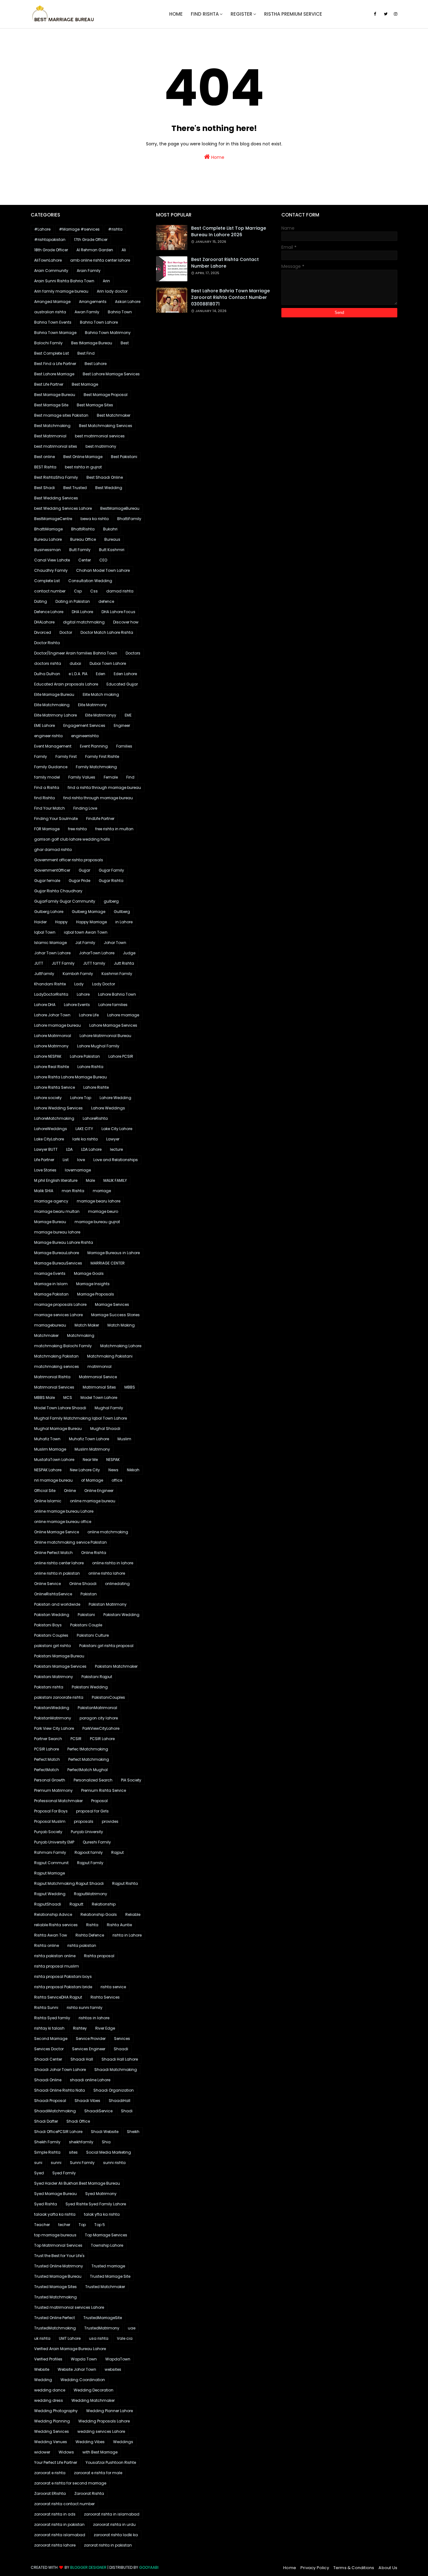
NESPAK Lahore (48, 1470)
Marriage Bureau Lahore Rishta (64, 1242)
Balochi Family (48, 343)
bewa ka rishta (95, 519)
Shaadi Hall (82, 2059)
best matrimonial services (100, 436)
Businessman (47, 550)
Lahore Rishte (96, 1087)
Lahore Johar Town (52, 1015)
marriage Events (50, 1273)
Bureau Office (83, 539)
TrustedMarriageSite (103, 2318)
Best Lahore (96, 364)
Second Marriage (51, 2039)
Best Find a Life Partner (55, 364)
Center (85, 560)
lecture (116, 1149)
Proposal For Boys (51, 1811)
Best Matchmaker (114, 415)
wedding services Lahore (101, 2431)
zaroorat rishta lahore (55, 2545)
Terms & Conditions (354, 2568)
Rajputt (76, 1904)
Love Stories (45, 1170)
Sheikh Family (47, 2142)
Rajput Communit (51, 1863)
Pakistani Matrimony (54, 1677)
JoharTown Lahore (97, 953)
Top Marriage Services (106, 2235)
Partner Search (48, 1739)
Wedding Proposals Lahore (104, 2421)
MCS (68, 1398)
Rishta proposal (99, 1956)
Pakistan (89, 1594)
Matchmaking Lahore (121, 1346)
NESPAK (113, 1460)
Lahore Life (89, 1015)
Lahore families (113, 1005)
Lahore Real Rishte (52, 1067)
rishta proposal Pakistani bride (63, 1987)
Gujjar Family (111, 870)
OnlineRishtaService (53, 1594)
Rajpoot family (89, 1852)
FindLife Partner (100, 819)
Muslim (124, 1439)
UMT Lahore (70, 2338)
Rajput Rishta (125, 1883)
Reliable (133, 1914)
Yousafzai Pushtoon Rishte (111, 2462)
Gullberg (122, 912)
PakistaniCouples (108, 1697)
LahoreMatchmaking (54, 1118)
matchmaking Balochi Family (63, 1346)
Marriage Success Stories (115, 1315)
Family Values (82, 777)
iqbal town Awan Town (86, 932)
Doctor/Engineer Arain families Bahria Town (76, 653)
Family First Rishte (102, 756)
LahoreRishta (95, 1118)
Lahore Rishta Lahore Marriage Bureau (70, 1077)
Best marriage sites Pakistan (61, 415)
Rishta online (47, 1945)
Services (122, 2039)
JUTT (39, 963)
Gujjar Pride (79, 881)
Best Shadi (44, 488)
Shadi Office (78, 2121)
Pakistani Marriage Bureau (59, 1656)
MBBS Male (44, 1398)
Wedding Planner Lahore (110, 2411)
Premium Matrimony (53, 1790)
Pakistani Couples (51, 1635)
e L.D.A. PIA (78, 674)
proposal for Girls (92, 1811)
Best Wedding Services (56, 498)
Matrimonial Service (98, 1377)
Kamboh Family (78, 974)
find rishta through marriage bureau (98, 798)
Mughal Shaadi (105, 1429)
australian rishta (50, 312)
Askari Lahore (128, 302)
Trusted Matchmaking (55, 2297)
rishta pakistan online (55, 1956)
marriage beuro (103, 1211)
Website (42, 2369)
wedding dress (49, 2400)
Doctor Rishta (47, 643)
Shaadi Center (48, 2059)
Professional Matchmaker (58, 1801)
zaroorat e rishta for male (98, 2473)
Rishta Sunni (46, 2008)
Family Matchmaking (96, 767)
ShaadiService (98, 2111)
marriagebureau (50, 1325)
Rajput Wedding (50, 1894)
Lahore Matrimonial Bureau (105, 1036)
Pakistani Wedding (121, 1615)
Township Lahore (107, 2245)
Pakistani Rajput (97, 1677)
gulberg (111, 901)
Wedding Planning (52, 2421)
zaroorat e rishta (50, 2473)
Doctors (133, 653)
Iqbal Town (45, 932)
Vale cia (125, 2338)
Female (111, 777)
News (113, 1470)
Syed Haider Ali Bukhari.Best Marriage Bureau (77, 2183)
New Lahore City (85, 1470)
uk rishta (42, 2338)
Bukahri (110, 529)
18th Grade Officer (51, 250)
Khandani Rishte (50, 984)
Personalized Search (93, 1780)
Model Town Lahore (99, 1398)
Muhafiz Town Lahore (89, 1439)
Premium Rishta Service (104, 1790)
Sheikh (133, 2132)
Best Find (86, 353)
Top (82, 2225)
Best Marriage (85, 384)
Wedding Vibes (90, 2442)
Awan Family (87, 312)
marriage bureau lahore (57, 1232)
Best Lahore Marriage (54, 374)
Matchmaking (81, 1335)
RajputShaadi (48, 1904)
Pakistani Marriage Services (60, 1666)
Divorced (43, 632)
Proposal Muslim (50, 1821)
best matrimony (101, 446)
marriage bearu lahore (99, 1201)
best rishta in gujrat (83, 467)
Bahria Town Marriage (55, 333)
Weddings (123, 2442)
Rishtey (80, 2028)
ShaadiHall (120, 2101)
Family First (66, 756)
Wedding (43, 2380)
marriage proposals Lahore (60, 1304)
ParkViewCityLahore (101, 1728)
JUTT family (94, 963)
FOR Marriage (47, 829)
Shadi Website (105, 2132)
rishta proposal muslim (57, 1966)
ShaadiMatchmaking (55, 2111)
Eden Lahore (125, 674)
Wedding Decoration (94, 2390)
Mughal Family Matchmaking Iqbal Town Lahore (81, 1418)
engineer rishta (48, 736)
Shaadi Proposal (50, 2101)
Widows (66, 2452)
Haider (40, 922)
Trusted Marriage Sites (55, 2287)
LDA (69, 1149)
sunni (56, 2163)
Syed (39, 2173)
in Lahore (124, 922)
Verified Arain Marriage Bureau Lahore (70, 2349)
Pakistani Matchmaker (116, 1666)
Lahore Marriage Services (113, 1025)
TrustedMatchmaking (55, 2328)
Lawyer (113, 1139)
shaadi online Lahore (90, 2080)
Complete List (47, 581)
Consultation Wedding (90, 581)
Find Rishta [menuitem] (205, 14)
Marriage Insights (93, 1284)
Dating (41, 601)
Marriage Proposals (96, 1294)
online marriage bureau (93, 1501)
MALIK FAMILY (115, 1180)
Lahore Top (81, 1098)
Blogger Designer (88, 2567)
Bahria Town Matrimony (108, 333)
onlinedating (117, 1584)
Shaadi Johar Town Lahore (60, 2070)
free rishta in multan (114, 829)
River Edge (105, 2028)
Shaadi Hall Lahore (120, 2059)
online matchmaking (108, 1532)
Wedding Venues (51, 2442)
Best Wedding (109, 488)
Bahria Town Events (53, 322)
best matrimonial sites (56, 446)
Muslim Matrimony (92, 1449)
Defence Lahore (49, 612)
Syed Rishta (46, 2204)
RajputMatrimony (91, 1894)
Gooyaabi (149, 2567)
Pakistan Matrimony (108, 1604)
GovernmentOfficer (52, 870)
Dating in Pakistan (73, 601)
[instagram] (396, 14)
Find (130, 777)
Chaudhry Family (51, 570)
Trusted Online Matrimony (59, 2266)
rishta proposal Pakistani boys (63, 1976)
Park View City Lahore (54, 1728)
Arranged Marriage (52, 302)
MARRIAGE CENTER (108, 1263)
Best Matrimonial (50, 436)
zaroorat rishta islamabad (60, 2535)
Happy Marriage (91, 922)
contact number (50, 591)
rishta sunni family (85, 2008)
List (66, 1160)
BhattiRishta (83, 529)
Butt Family (80, 550)
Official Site (45, 1491)
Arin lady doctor (112, 291)
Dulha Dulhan (47, 674)
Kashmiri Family (117, 974)
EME (128, 715)
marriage (102, 1191)
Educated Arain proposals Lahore (66, 684)
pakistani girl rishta (52, 1646)
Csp (78, 591)
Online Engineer (99, 1491)
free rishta (77, 829)
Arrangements (93, 302)
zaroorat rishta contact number (64, 2504)
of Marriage (92, 1480)
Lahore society (48, 1098)
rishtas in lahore (94, 2018)
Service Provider (91, 2039)
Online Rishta (94, 1553)
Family (41, 756)
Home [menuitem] (176, 14)
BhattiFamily (129, 519)
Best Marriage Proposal (106, 395)
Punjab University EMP (54, 1842)
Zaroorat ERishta (50, 2493)
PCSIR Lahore (102, 1739)
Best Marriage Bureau (55, 395)
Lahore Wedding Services (58, 1108)
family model (47, 777)
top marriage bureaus (55, 2235)
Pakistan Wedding (52, 1615)
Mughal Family (109, 1408)
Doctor (66, 632)
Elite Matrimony (92, 705)
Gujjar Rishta (111, 881)
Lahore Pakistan (85, 1056)
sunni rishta (114, 2163)
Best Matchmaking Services (106, 426)
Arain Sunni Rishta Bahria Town (64, 281)
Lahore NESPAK (48, 1056)
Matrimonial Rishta (52, 1377)
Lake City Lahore (117, 1129)
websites (113, 2369)
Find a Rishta (47, 787)
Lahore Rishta (90, 1067)
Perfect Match (47, 1759)
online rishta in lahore (113, 1563)
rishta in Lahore (127, 1935)
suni (38, 2163)
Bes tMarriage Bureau (92, 343)
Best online (44, 457)
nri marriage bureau (53, 1480)
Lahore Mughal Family (98, 1046)
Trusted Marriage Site (110, 2276)
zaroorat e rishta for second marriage (70, 2483)
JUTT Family (63, 963)
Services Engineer (89, 2049)
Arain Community (51, 271)
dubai (75, 663)
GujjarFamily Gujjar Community (65, 901)
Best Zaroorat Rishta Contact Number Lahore (225, 263)
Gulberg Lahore (49, 912)
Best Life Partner (49, 384)
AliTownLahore (48, 260)
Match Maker (87, 1325)
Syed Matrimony (101, 2194)
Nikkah (133, 1470)
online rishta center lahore (59, 1563)
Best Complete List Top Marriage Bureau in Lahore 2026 (229, 231)
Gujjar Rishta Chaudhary (58, 891)
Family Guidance (51, 767)
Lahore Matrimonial (53, 1036)
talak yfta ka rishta (102, 2214)
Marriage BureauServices (58, 1263)
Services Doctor (49, 2049)
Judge (129, 953)
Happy (61, 922)
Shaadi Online (48, 2080)
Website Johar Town (77, 2369)
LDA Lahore (91, 1149)
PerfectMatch (47, 1770)
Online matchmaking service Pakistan (70, 1542)
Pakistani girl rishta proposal (106, 1646)
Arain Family (89, 271)
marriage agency (51, 1201)
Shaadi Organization (114, 2090)
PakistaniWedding (52, 1708)
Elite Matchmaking (52, 705)
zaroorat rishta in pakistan (59, 2524)
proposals (84, 1821)
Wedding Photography (56, 2411)
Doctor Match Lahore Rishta (107, 632)
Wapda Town (84, 2359)
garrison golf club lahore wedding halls (72, 839)
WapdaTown (118, 2359)
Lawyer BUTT (46, 1149)
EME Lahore (44, 725)
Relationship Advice (53, 1914)
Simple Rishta (47, 2152)
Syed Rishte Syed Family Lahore (96, 2204)
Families (124, 746)
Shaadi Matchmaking (116, 2070)
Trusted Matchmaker (105, 2287)
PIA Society (131, 1780)
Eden (101, 674)
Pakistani (86, 1615)
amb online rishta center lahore (100, 260)
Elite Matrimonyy (101, 715)
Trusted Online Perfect (55, 2318)
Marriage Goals (89, 1273)
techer (64, 2225)
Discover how (126, 622)
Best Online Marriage (83, 457)
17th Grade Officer (91, 240)
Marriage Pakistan (51, 1294)
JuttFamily (44, 974)
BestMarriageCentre (53, 519)
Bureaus (112, 539)
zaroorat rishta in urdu (114, 2524)
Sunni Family (82, 2163)
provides (110, 1821)
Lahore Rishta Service (55, 1087)
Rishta (92, 1925)
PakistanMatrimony (53, 1718)
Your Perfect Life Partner (56, 2462)
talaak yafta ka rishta (55, 2214)
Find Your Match (50, 808)
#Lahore (42, 229)
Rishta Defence (90, 1935)
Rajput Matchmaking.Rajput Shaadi (69, 1883)
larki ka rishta (85, 1139)
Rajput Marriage (50, 1873)
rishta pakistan (82, 1945)
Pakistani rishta (49, 1687)
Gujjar (84, 870)
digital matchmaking (84, 622)
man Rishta (73, 1191)
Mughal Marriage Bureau (58, 1429)
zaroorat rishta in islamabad (112, 2514)
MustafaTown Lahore (54, 1460)
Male (90, 1180)
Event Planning (94, 746)
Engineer (122, 725)
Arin (106, 281)
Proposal (99, 1801)
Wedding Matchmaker (93, 2400)
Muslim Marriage (50, 1449)
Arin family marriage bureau (61, 291)
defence (106, 601)
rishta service (113, 1987)
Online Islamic (48, 1501)
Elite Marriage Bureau (54, 694)
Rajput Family (90, 1863)
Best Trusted (75, 488)
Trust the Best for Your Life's (59, 2256)
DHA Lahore (82, 612)
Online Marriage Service (57, 1532)
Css (94, 591)
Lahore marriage (123, 1015)
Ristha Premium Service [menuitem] (293, 14)
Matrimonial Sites (99, 1387)
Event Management (53, 746)
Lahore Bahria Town (117, 994)
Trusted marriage (108, 2266)
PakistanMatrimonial (97, 1708)
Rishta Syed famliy (52, 2018)
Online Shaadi (83, 1584)
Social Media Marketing (109, 2152)
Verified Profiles (48, 2359)
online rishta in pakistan (57, 1573)
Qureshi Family (97, 1842)
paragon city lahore (99, 1718)
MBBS (130, 1387)
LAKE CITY (84, 1129)
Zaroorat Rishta (89, 2493)
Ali (124, 250)
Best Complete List (52, 353)
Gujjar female (47, 881)
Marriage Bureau (50, 1222)
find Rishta (44, 798)
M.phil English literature (56, 1180)
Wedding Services (52, 2431)
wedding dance (50, 2390)
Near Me (90, 1460)
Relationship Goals (99, 1914)
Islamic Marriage (50, 943)
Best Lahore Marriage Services (111, 374)
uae (132, 2328)
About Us (388, 2568)
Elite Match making (101, 694)
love (81, 1160)
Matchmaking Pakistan (56, 1356)
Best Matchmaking (52, 426)
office (117, 1480)
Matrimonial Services (54, 1387)
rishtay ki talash (49, 2028)
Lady (79, 984)
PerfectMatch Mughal (88, 1770)
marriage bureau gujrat (97, 1222)
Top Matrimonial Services (58, 2245)
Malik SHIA (44, 1191)
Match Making (121, 1325)
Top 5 (100, 2225)
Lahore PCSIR (121, 1056)
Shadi (127, 2111)
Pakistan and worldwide (57, 1604)
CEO (103, 560)
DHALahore (44, 622)
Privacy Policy (315, 2568)
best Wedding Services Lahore (63, 508)
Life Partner (44, 1160)
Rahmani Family (50, 1852)
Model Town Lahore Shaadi (60, 1408)
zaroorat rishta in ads (55, 2514)
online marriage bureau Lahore (64, 1511)
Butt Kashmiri (112, 550)
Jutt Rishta (124, 963)
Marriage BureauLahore (57, 1253)
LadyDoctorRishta (51, 994)
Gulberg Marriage (89, 912)
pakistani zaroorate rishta (59, 1697)
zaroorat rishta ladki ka (116, 2535)
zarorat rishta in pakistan (108, 2545)
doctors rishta (48, 663)
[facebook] (375, 14)
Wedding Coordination (83, 2380)
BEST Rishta (45, 467)
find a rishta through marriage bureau (104, 787)
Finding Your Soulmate (56, 819)
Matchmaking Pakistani (110, 1356)
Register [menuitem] (241, 14)
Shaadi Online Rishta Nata (60, 2090)
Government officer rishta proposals (69, 860)
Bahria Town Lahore (99, 322)
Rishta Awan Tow (51, 1935)
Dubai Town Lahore (108, 663)
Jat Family (85, 943)
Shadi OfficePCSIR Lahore (58, 2132)
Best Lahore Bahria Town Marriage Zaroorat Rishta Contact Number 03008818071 (230, 297)
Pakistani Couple (86, 1625)
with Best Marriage (100, 2452)
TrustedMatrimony (102, 2328)
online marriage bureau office (63, 1522)
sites (73, 2152)
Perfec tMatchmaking (88, 1749)
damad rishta (120, 591)
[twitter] (386, 14)
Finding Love (85, 808)
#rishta (115, 229)
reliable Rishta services (56, 1925)
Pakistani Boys (48, 1625)
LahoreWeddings (51, 1129)
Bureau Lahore (48, 539)
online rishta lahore (107, 1573)
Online (70, 1491)
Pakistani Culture (93, 1635)
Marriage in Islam (51, 1284)
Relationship (104, 1904)
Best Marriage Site (51, 405)
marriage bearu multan (57, 1211)
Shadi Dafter (46, 2121)
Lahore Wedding (115, 1098)
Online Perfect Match (53, 1553)
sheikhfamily (81, 2142)
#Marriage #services (79, 229)
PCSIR (76, 1739)
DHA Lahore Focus (118, 612)
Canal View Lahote (52, 560)
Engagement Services (84, 725)
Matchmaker (46, 1335)
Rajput (117, 1852)
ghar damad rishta (53, 850)
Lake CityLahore (49, 1139)
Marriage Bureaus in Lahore (114, 1253)
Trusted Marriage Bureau (58, 2276)
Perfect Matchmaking (89, 1759)
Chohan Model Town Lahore (103, 570)
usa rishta (99, 2338)
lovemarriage (78, 1170)
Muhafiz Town (47, 1439)
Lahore (83, 994)
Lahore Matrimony (51, 1046)
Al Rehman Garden (95, 250)
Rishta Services (105, 1997)
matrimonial (99, 1366)
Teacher (42, 2225)
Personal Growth (50, 1780)
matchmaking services (57, 1366)
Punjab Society (48, 1832)
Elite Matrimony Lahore (55, 715)
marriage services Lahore (58, 1315)
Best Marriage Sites (95, 405)
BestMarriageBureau (120, 508)
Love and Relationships (116, 1160)
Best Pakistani (124, 457)
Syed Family (64, 2173)
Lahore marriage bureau (57, 1025)
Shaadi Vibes (87, 2101)
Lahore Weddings (108, 1108)
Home (217, 157)
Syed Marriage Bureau (55, 2194)
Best (125, 343)
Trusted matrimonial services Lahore (69, 2307)
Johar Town (115, 943)
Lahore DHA (45, 1005)
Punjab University (87, 1832)
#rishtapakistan (50, 240)
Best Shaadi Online (105, 477)
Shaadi (121, 2049)
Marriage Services (112, 1304)
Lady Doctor (104, 984)
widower (42, 2452)
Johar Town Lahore (52, 953)
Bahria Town (120, 312)
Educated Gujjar (122, 684)
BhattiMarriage (48, 529)
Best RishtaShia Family (56, 477)
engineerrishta (85, 736)
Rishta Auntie (119, 1925)
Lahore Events (77, 1005)
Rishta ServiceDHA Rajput (58, 1997)
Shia (106, 2142)
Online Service (47, 1584)
